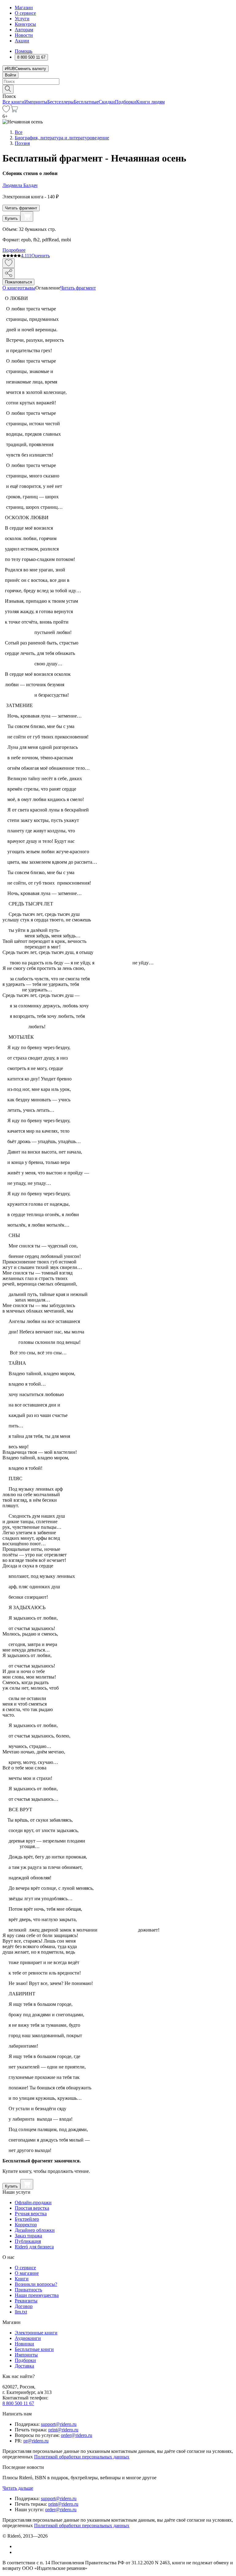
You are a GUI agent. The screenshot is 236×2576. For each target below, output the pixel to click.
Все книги (13, 102)
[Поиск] (8, 89)
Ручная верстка (31, 2214)
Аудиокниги (28, 2338)
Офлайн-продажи (33, 2202)
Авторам (24, 30)
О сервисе (25, 13)
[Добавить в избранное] (9, 263)
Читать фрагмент (21, 208)
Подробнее (14, 250)
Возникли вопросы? (36, 2284)
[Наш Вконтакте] (18, 2546)
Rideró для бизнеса (34, 2247)
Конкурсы (25, 24)
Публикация (28, 2241)
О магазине (27, 2273)
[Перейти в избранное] (6, 111)
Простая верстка (32, 2208)
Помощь (24, 51)
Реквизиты (26, 2301)
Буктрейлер (27, 2219)
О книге (11, 288)
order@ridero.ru (77, 2435)
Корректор (26, 2225)
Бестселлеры (61, 102)
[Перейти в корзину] (14, 111)
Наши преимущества (37, 2295)
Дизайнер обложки (35, 2230)
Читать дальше (18, 2488)
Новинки (24, 2344)
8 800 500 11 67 (18, 2403)
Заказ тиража (28, 2236)
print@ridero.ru (63, 2430)
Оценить (41, 256)
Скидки (107, 102)
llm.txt (21, 2312)
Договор (24, 2306)
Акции (22, 41)
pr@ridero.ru (36, 2441)
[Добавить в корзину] (27, 216)
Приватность (28, 2290)
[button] (118, 89)
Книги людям (150, 102)
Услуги (22, 19)
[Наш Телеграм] (17, 2552)
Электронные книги (36, 2333)
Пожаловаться (18, 282)
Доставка (24, 2366)
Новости (24, 35)
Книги (22, 2279)
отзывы (28, 288)
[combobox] (118, 82)
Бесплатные (86, 102)
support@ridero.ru (59, 2424)
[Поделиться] (9, 273)
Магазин (24, 8)
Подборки (126, 102)
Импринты (36, 102)
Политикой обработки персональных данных (82, 2457)
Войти (10, 75)
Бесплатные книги (34, 2349)
